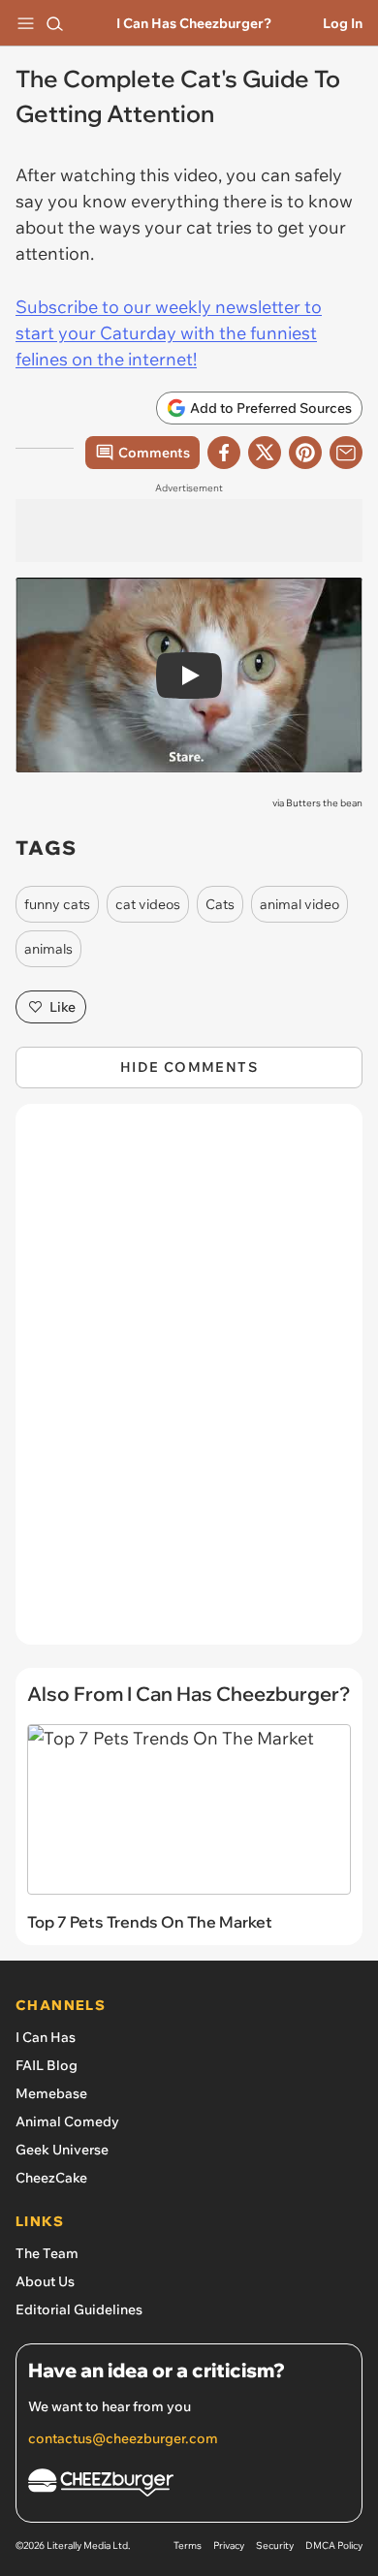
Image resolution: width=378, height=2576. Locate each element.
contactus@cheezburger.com (123, 2438)
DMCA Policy (334, 2545)
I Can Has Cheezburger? (194, 23)
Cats (220, 904)
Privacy (229, 2545)
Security (275, 2545)
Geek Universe (62, 2150)
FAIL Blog (47, 2065)
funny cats (57, 904)
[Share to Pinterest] (305, 453)
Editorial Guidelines (79, 2309)
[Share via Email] (346, 453)
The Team (47, 2253)
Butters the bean (324, 803)
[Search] (54, 23)
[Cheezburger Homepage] (189, 2485)
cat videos (148, 904)
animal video (299, 904)
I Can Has (46, 2037)
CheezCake (51, 2178)
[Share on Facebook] (224, 453)
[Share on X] (265, 453)
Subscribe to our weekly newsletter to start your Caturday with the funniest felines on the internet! (169, 333)
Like (63, 1007)
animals (48, 949)
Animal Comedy (67, 2121)
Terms (188, 2545)
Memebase (51, 2093)
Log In (343, 23)
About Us (45, 2281)
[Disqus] (189, 1384)
